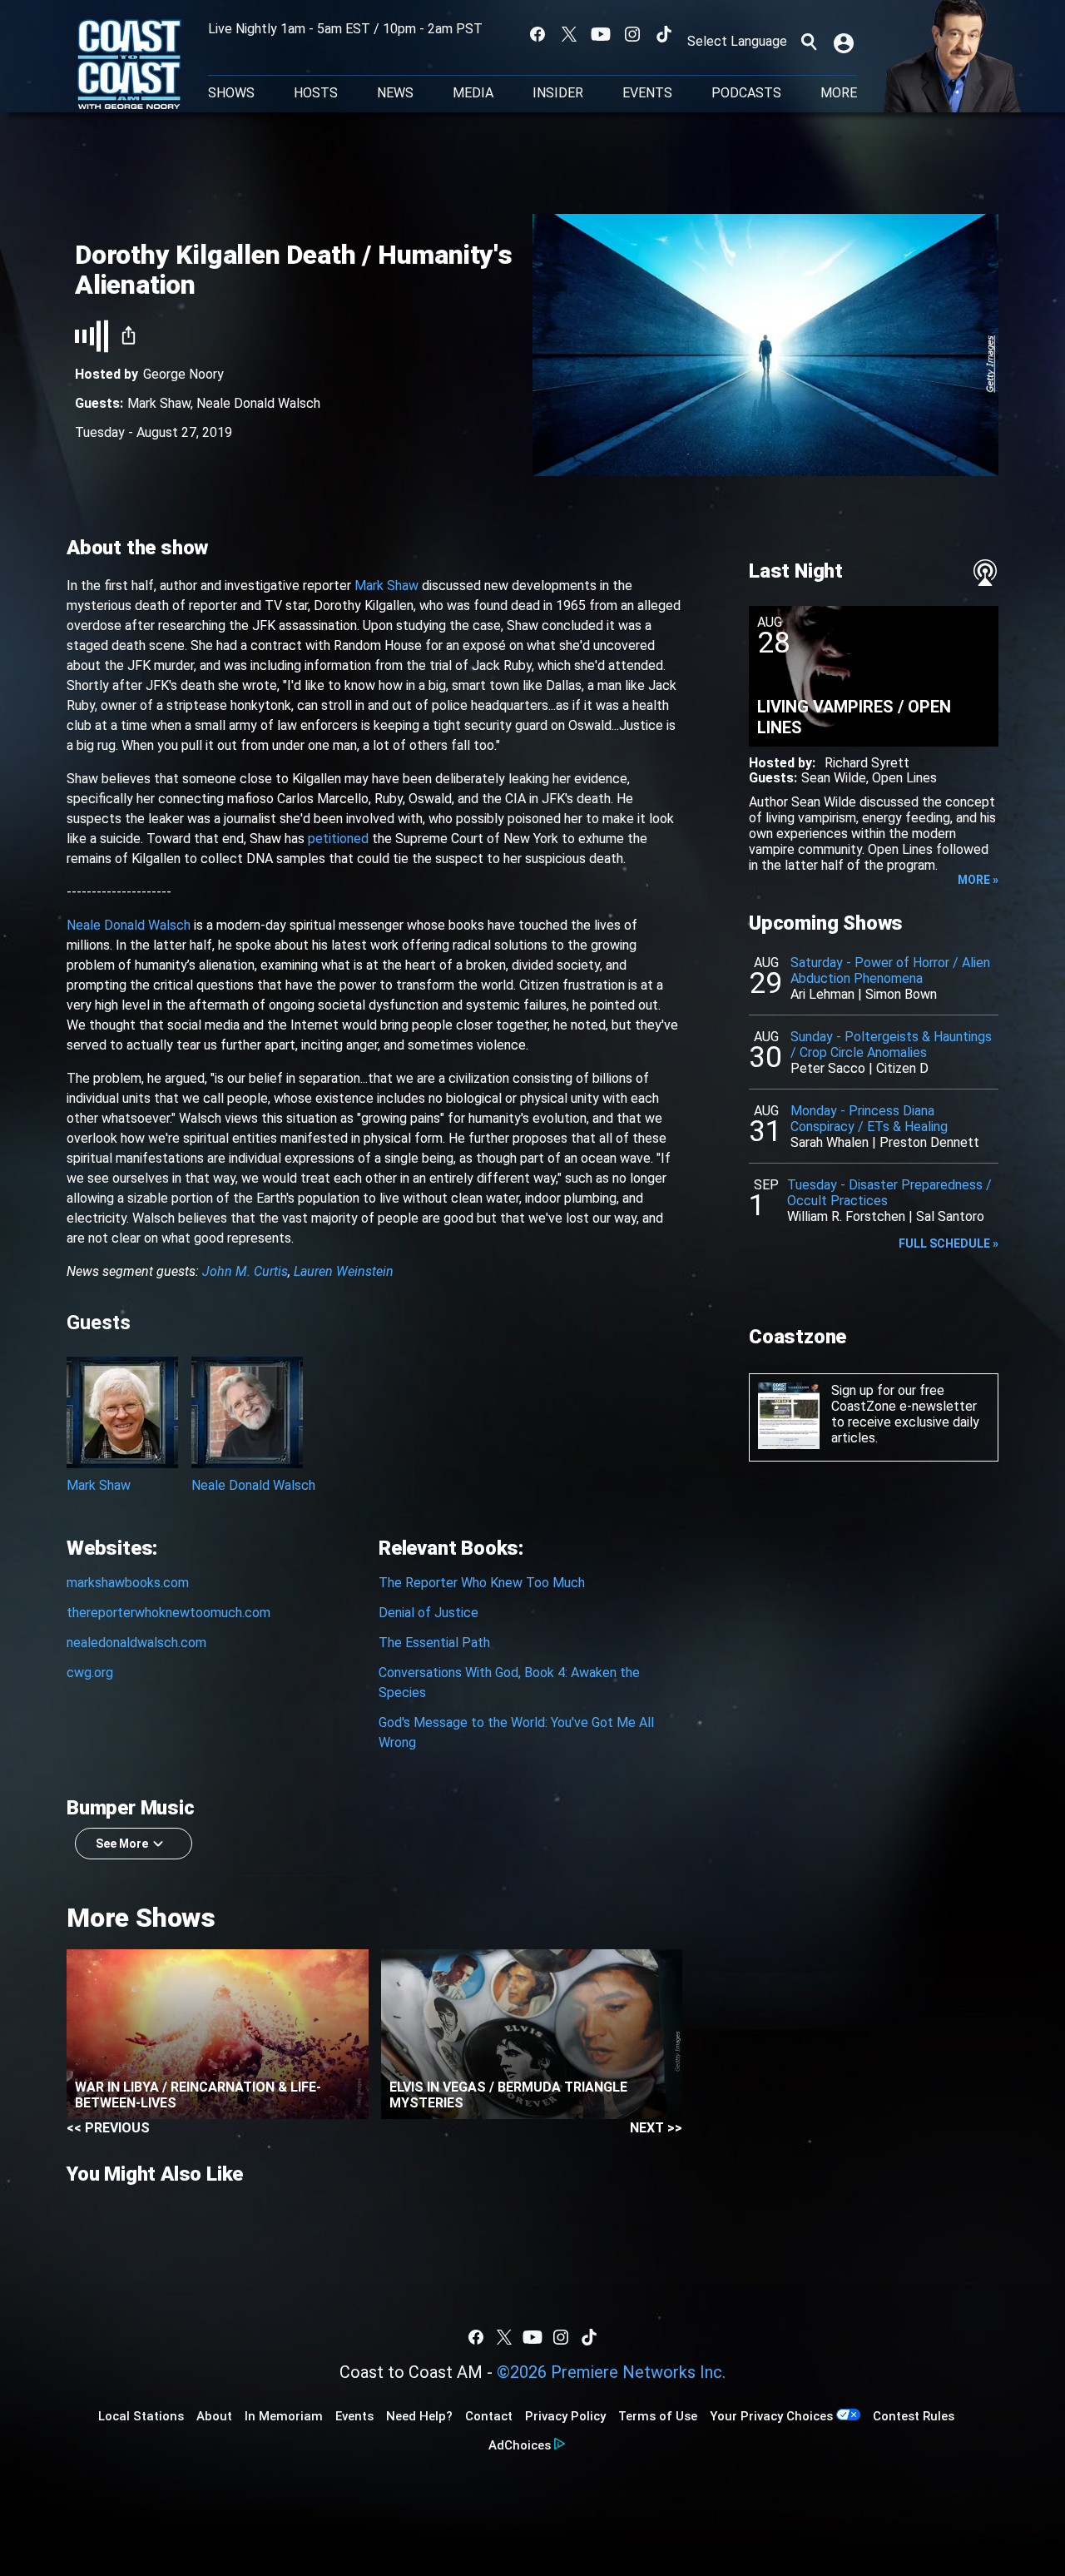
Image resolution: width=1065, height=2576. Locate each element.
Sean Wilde (834, 778)
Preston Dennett (929, 1142)
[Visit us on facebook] (537, 34)
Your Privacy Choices (771, 2416)
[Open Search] (809, 42)
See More (122, 1844)
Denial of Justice (428, 1613)
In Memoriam (284, 2416)
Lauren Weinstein (344, 1271)
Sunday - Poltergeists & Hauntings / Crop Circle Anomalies (891, 1045)
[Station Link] (129, 66)
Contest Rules (914, 2416)
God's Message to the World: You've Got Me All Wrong (516, 1732)
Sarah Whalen (830, 1142)
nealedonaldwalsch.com (136, 1643)
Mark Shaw (159, 403)
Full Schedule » (949, 1243)
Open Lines (904, 778)
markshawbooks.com (128, 1583)
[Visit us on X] (569, 34)
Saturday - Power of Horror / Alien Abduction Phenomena (890, 970)
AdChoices (520, 2445)
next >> (656, 2128)
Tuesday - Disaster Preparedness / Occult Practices (889, 1193)
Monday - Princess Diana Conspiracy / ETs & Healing (869, 1119)
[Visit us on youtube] (601, 34)
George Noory (183, 374)
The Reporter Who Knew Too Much (482, 1583)
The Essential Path (434, 1643)
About (214, 2416)
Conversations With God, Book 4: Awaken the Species (509, 1683)
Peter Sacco (828, 1068)
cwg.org (90, 1673)
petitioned (338, 839)
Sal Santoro (950, 1216)
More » (978, 880)
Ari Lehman (822, 994)
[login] (845, 42)
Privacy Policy (565, 2416)
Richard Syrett (867, 763)
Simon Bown (901, 994)
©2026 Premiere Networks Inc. (611, 2372)
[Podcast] (985, 573)
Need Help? (419, 2416)
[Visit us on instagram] (632, 34)
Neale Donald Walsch (258, 403)
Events (647, 93)
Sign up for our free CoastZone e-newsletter (904, 1398)
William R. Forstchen (846, 1216)
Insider (558, 93)
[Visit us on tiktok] (664, 34)
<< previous (108, 2128)
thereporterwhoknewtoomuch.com (168, 1613)
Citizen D (902, 1068)
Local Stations (141, 2416)
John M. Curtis (245, 1271)
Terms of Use (658, 2416)
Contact (489, 2416)
